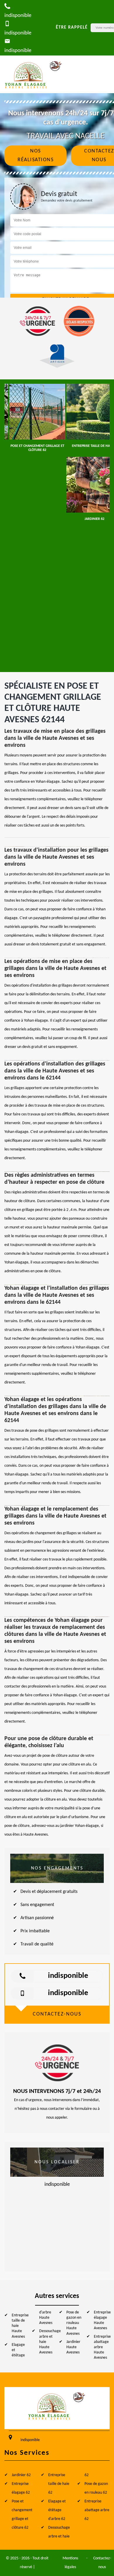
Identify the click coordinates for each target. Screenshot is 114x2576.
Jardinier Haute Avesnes (73, 2347)
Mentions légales (70, 2563)
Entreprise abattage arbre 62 (97, 2510)
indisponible (68, 1976)
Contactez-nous (102, 2563)
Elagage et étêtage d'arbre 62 (57, 2510)
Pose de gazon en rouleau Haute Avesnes (74, 2323)
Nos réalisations (36, 156)
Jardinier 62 (21, 2475)
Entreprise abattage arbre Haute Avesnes (102, 2347)
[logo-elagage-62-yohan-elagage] (34, 74)
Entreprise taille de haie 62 (59, 2484)
